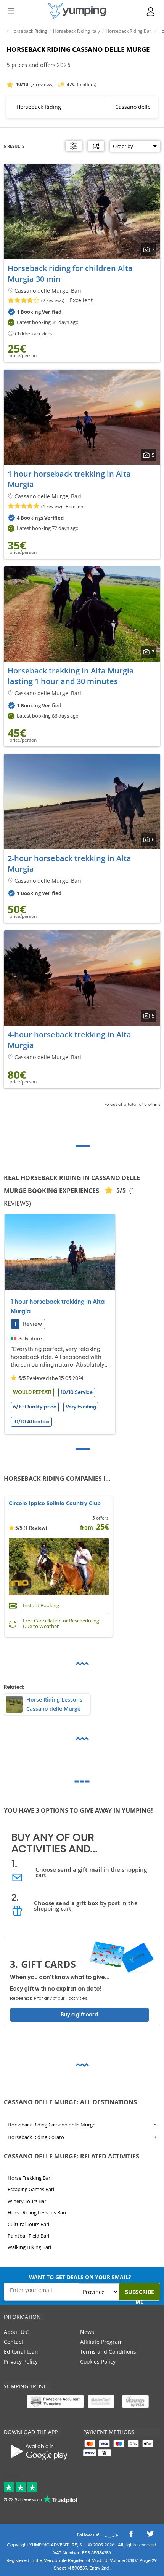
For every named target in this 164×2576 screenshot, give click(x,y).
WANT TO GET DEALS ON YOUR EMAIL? (80, 2277)
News (87, 2332)
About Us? (17, 2332)
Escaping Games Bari (31, 2189)
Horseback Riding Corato (36, 2137)
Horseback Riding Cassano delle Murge (51, 2125)
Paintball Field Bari (28, 2236)
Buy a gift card (79, 2015)
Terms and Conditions (108, 2352)
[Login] (151, 12)
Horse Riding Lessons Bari (37, 2212)
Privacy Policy (21, 2361)
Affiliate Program (101, 2342)
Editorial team (22, 2352)
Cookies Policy (98, 2361)
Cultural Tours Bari (28, 2224)
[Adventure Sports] (77, 11)
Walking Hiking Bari (29, 2247)
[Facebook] (131, 2536)
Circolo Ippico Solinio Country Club (55, 1503)
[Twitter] (150, 2536)
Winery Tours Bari (27, 2201)
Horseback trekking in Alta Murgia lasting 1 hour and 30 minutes (71, 676)
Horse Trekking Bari (30, 2178)
